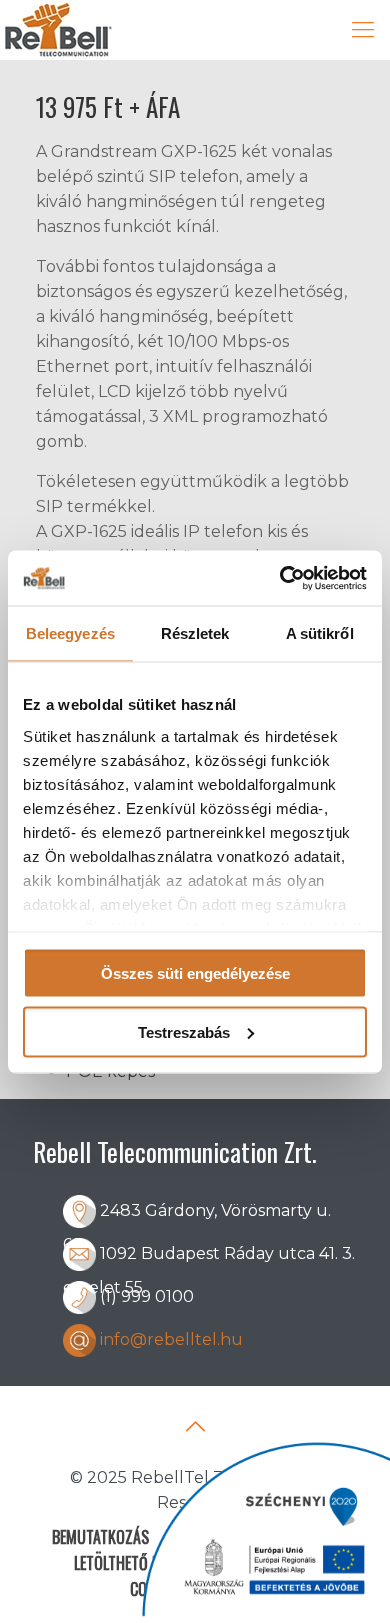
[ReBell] (57, 30)
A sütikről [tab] (320, 633)
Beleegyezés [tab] (70, 633)
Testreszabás (184, 1031)
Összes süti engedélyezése (195, 973)
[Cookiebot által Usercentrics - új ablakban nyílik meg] (280, 578)
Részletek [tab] (195, 633)
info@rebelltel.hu (171, 1339)
